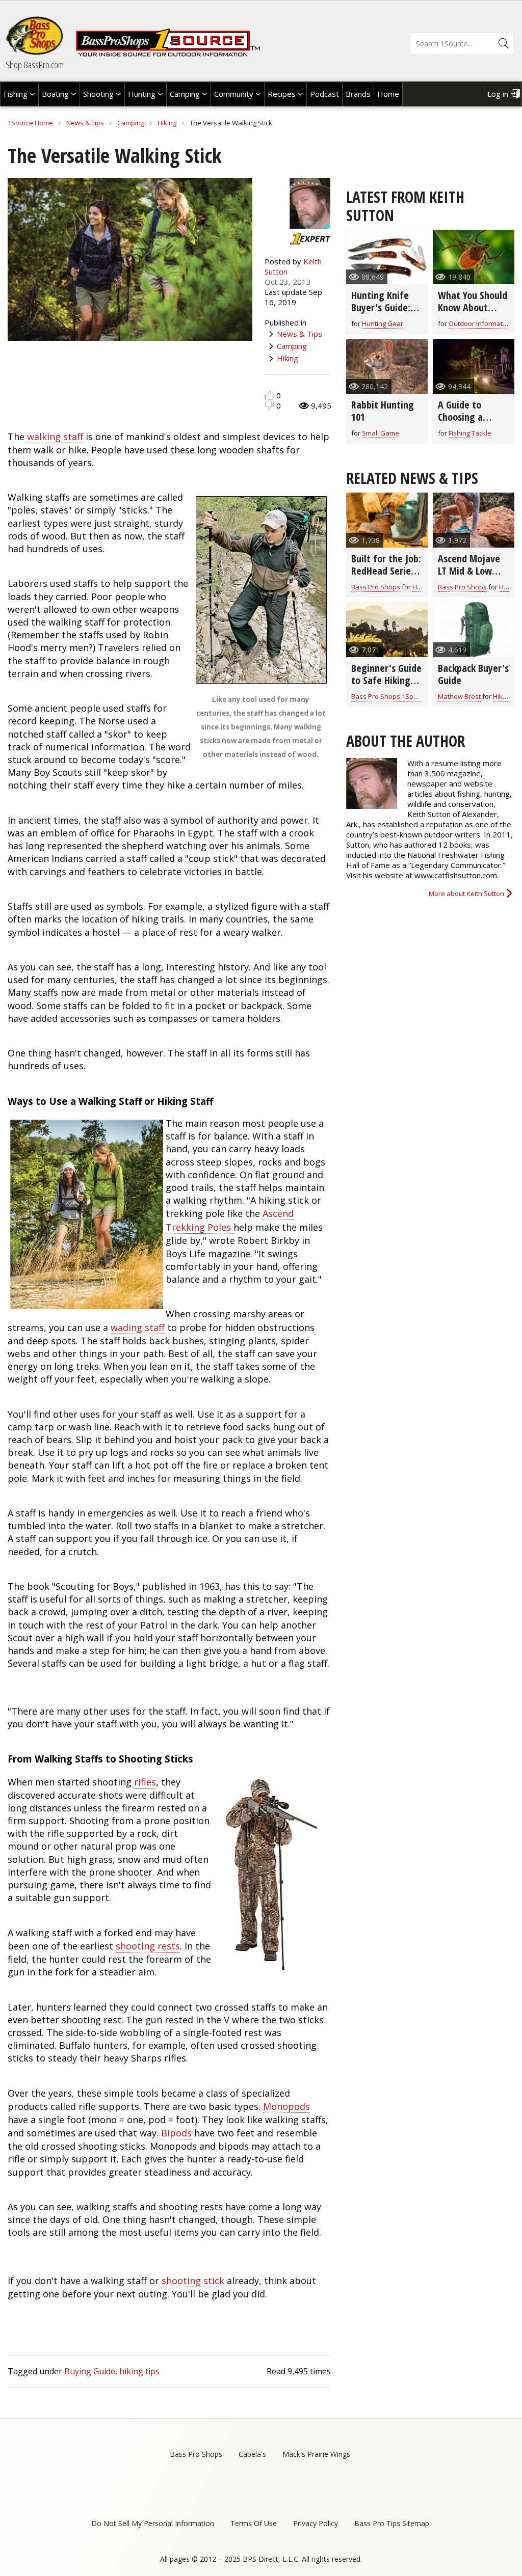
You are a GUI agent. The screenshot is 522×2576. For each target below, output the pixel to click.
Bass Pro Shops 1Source (389, 696)
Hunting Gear (383, 323)
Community (234, 94)
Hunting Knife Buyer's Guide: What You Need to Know (383, 314)
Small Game (381, 433)
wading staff (138, 1327)
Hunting (142, 94)
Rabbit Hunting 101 (383, 411)
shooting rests (148, 1946)
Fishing (16, 94)
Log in (498, 94)
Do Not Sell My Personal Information (153, 2523)
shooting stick (193, 2281)
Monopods (286, 2106)
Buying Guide (90, 2371)
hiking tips (139, 2371)
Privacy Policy (316, 2523)
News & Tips (85, 123)
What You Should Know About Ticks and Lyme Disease (473, 314)
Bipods (176, 2133)
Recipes (282, 94)
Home (388, 94)
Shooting (98, 94)
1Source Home (30, 123)
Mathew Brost (459, 696)
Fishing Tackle (470, 433)
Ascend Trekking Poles (230, 1220)
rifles (145, 1782)
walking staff (55, 437)
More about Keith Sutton (466, 893)
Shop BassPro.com (35, 65)
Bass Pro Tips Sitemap (392, 2523)
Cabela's (252, 2454)
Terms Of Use (254, 2523)
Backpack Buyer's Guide (473, 674)
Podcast (324, 94)
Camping (185, 94)
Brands (358, 94)
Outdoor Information (480, 323)
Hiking (167, 123)
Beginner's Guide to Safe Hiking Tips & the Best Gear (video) (386, 686)
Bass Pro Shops (376, 587)
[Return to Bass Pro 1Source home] (168, 55)
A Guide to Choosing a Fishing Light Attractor (464, 423)
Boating (55, 94)
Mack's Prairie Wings (316, 2454)
